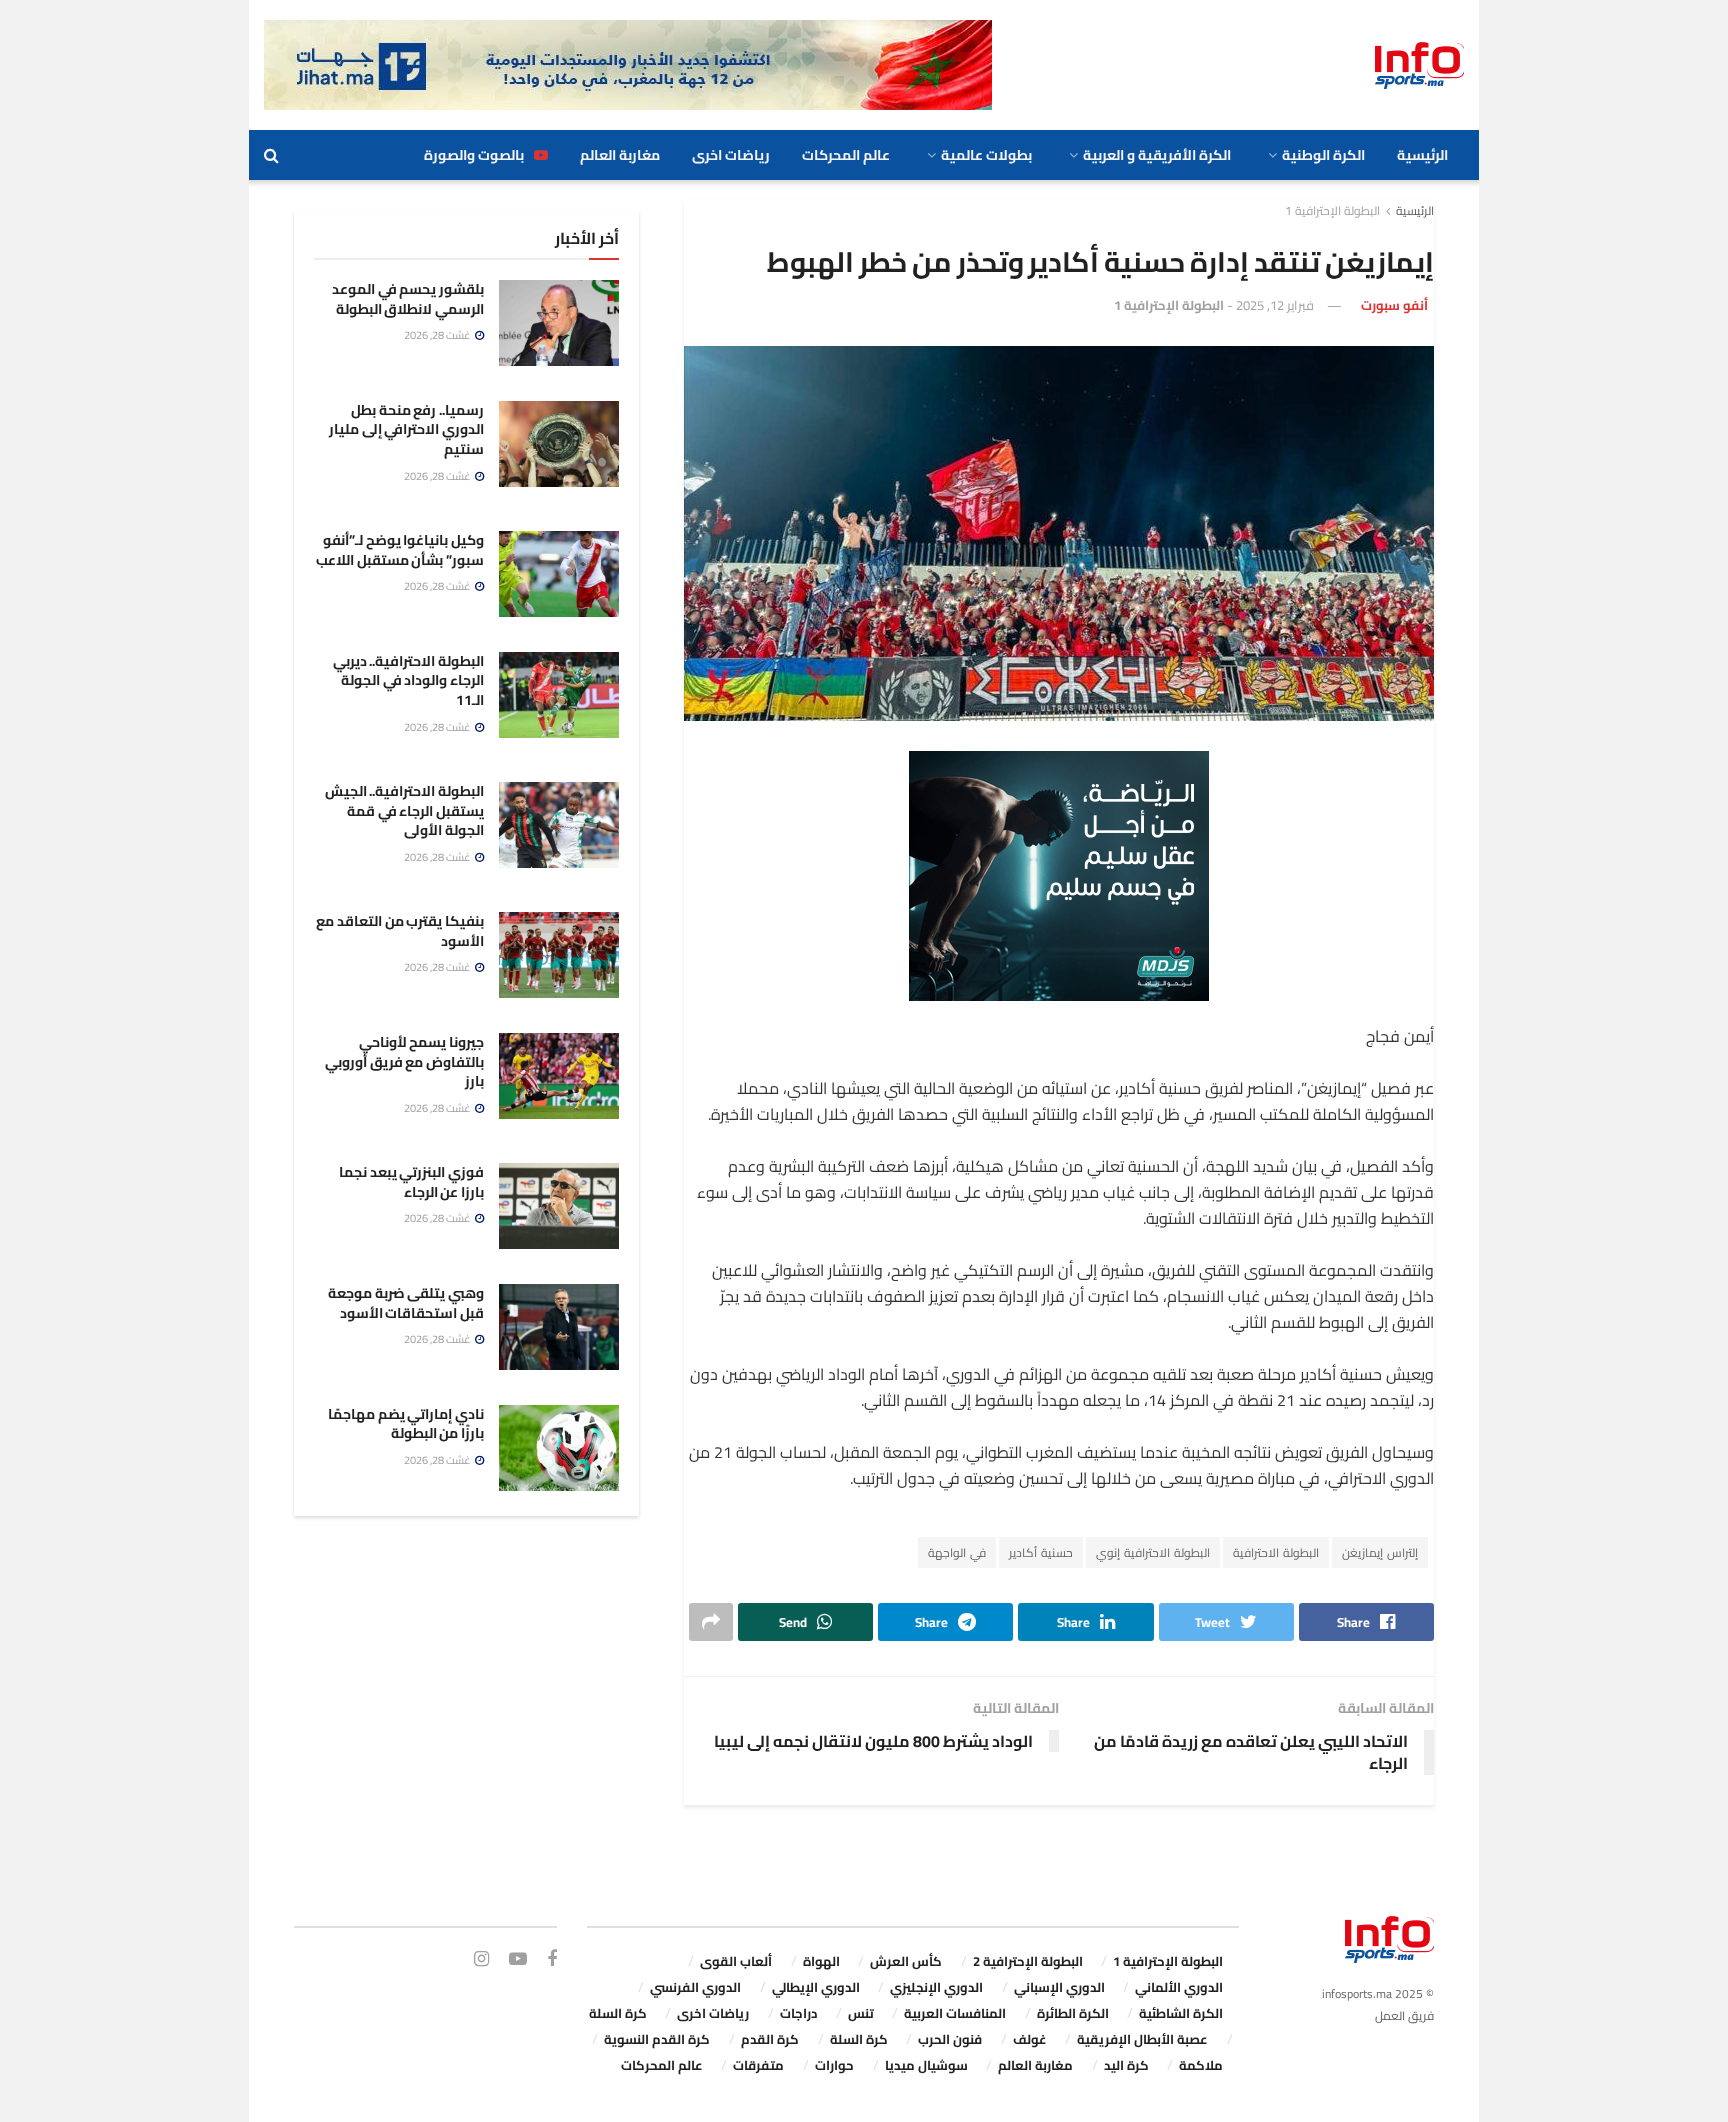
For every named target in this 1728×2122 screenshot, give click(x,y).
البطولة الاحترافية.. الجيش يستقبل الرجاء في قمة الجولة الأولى (404, 810)
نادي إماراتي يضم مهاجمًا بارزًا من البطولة (406, 1424)
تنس (861, 2013)
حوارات (834, 2065)
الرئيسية (1422, 155)
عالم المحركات (846, 155)
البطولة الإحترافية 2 (1028, 1961)
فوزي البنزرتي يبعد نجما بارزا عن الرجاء (411, 1182)
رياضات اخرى (731, 155)
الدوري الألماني (1179, 1987)
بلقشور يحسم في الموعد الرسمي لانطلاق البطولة (408, 299)
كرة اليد (1126, 2065)
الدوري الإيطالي (816, 1987)
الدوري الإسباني (1059, 1987)
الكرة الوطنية (1323, 155)
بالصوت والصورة (474, 155)
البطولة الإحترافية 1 (1332, 210)
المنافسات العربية (955, 2013)
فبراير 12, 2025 (1275, 305)
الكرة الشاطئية (1181, 2013)
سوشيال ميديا (926, 2065)
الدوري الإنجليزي (936, 1987)
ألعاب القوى (736, 1961)
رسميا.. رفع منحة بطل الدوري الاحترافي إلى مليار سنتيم (406, 429)
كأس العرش (906, 1961)
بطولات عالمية (986, 155)
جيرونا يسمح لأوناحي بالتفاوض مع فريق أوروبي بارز (404, 1061)
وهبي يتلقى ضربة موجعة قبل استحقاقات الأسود (406, 1303)
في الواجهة (957, 1552)
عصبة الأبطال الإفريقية (1142, 2039)
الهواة (821, 1961)
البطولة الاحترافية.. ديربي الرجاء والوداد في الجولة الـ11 (408, 680)
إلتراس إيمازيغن (1380, 1552)
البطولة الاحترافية (1276, 1552)
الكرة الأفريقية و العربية (1157, 155)
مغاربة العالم (620, 155)
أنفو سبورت (1394, 305)
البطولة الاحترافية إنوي (1153, 1552)
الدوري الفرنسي (695, 1987)
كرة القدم (770, 2039)
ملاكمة (1201, 2065)
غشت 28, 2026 (438, 335)
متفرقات (758, 2065)
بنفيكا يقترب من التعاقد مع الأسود (400, 931)
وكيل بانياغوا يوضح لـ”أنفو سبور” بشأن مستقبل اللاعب (400, 550)
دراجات (798, 2013)
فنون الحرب (950, 2039)
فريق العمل (1404, 2015)
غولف (1030, 2039)
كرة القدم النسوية (657, 2039)
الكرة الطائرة (1073, 2013)
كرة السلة (618, 2013)
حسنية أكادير (1041, 1552)
